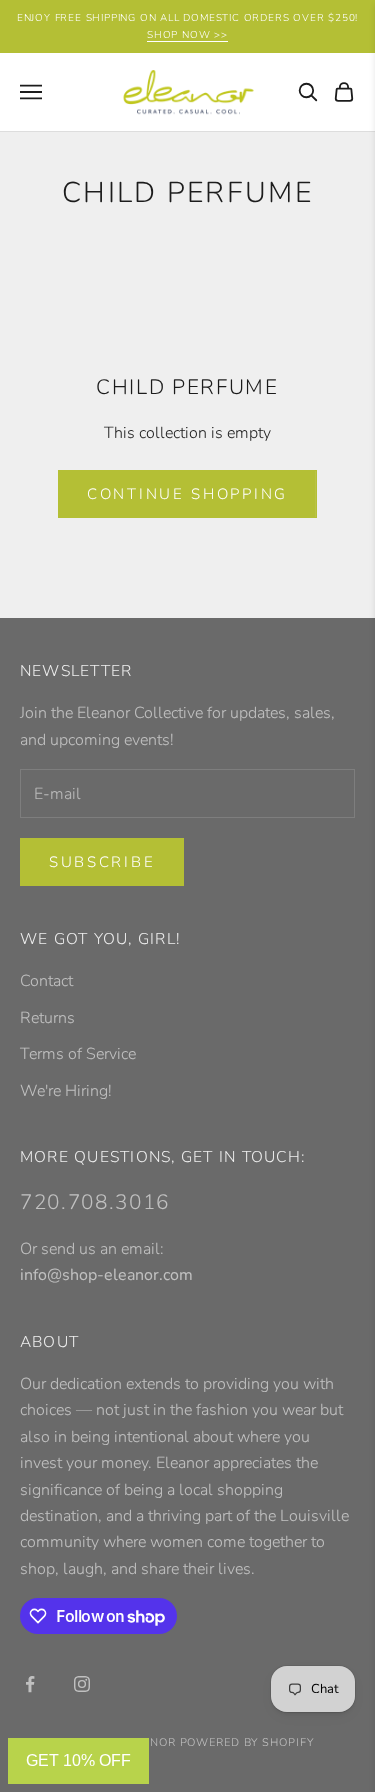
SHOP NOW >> (187, 35)
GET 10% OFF (78, 1760)
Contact (46, 981)
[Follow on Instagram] (82, 1684)
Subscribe (102, 862)
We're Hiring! (66, 1091)
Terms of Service (78, 1054)
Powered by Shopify (247, 1742)
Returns (47, 1018)
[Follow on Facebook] (30, 1684)
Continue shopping (187, 494)
